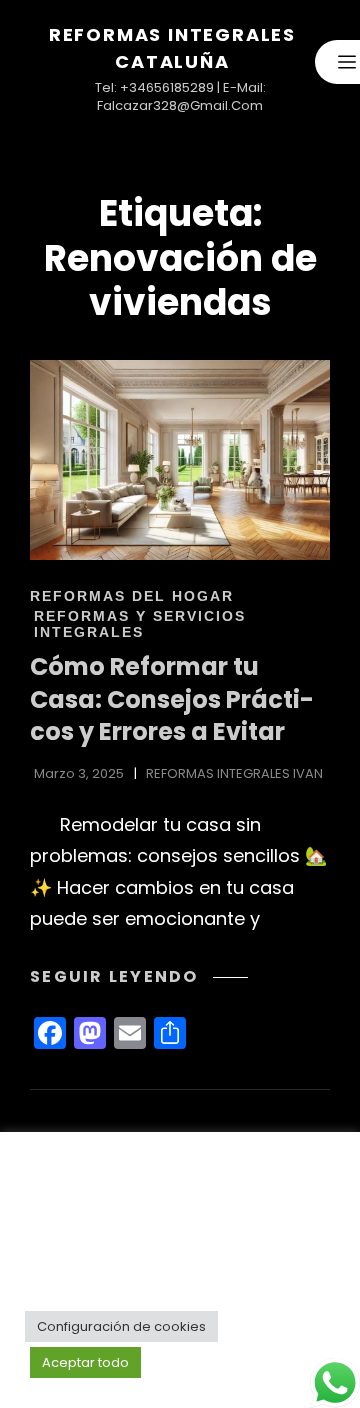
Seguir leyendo (139, 976)
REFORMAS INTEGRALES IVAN (234, 773)
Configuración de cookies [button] (121, 1326)
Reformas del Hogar (132, 596)
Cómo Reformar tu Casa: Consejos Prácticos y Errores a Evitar (172, 699)
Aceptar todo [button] (85, 1362)
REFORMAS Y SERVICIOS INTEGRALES (140, 624)
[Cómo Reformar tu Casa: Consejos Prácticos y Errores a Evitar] (180, 460)
